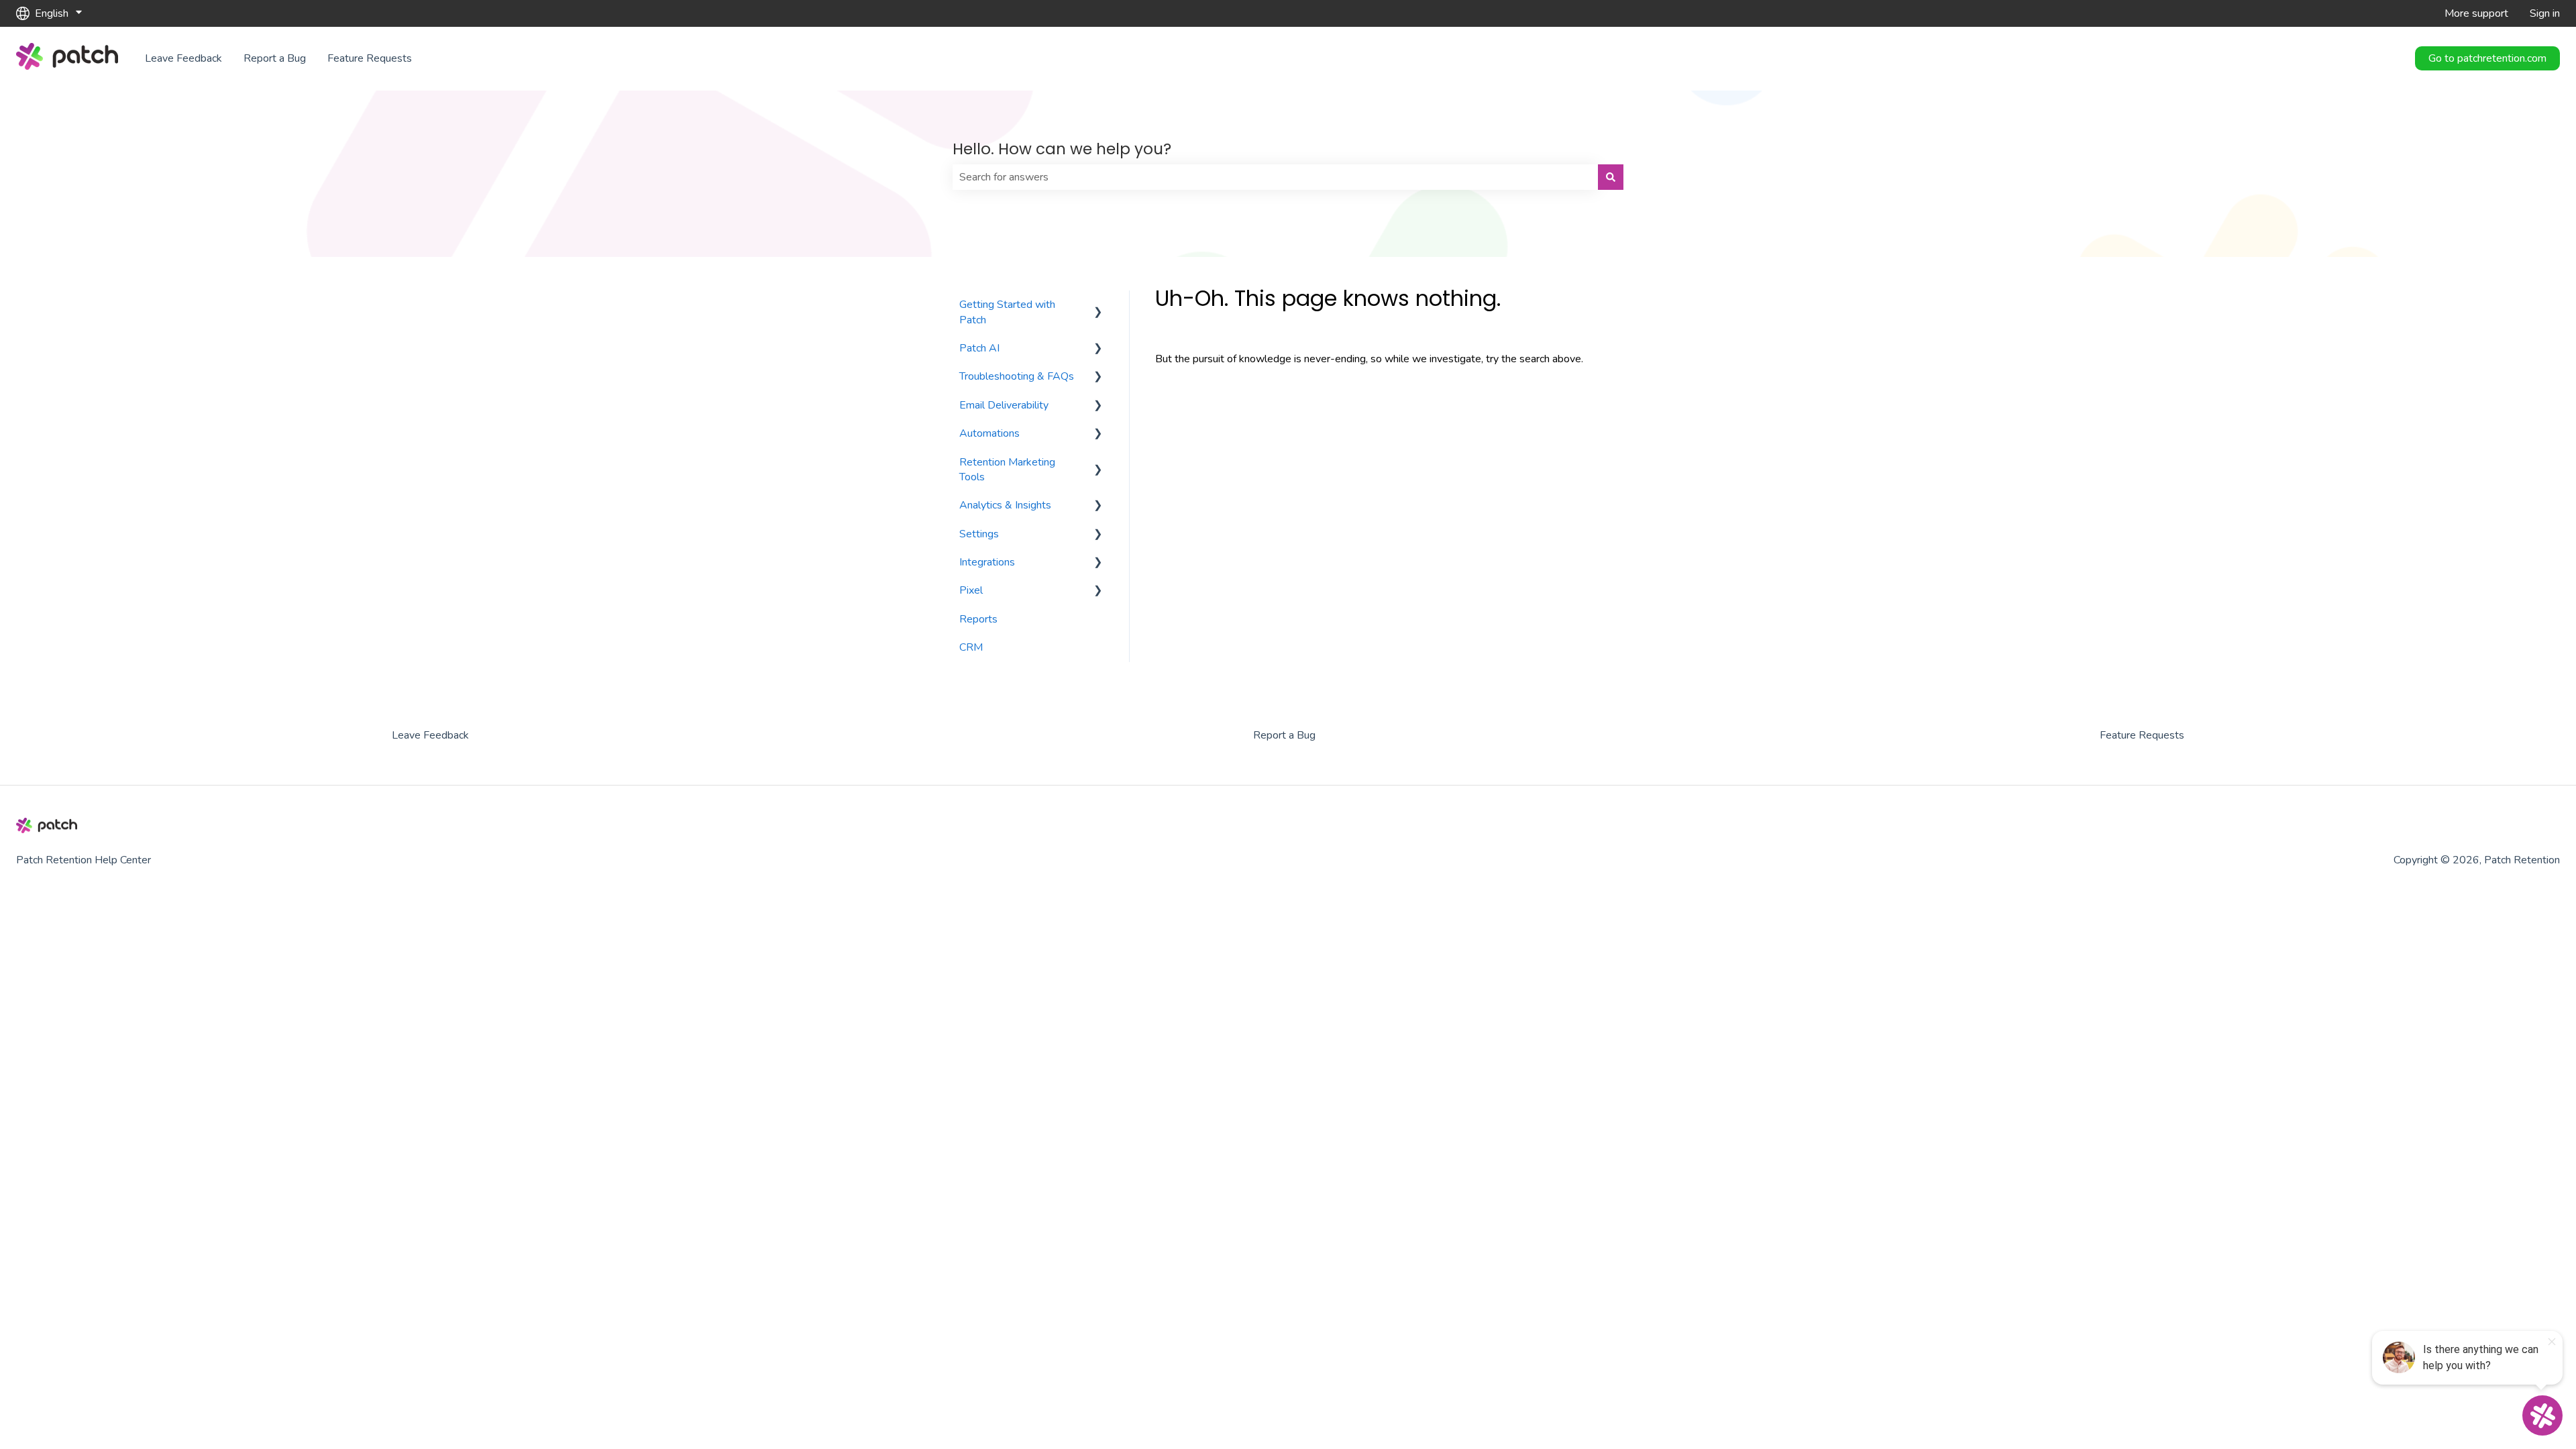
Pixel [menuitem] (971, 590)
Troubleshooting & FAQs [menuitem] (1017, 376)
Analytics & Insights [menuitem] (1005, 505)
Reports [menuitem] (978, 619)
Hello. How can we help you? (1062, 149)
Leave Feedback (183, 58)
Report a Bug (275, 58)
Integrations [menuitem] (987, 562)
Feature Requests (370, 58)
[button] (1098, 306)
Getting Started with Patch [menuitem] (1007, 312)
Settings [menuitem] (979, 534)
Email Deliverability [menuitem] (1004, 405)
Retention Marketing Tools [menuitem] (1007, 470)
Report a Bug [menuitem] (1284, 735)
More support (2476, 13)
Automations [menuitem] (989, 433)
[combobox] (1275, 177)
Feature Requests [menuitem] (2142, 735)
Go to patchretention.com (2487, 58)
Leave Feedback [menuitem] (430, 735)
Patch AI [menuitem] (979, 348)
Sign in (2545, 13)
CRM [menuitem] (971, 647)
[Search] (1611, 177)
